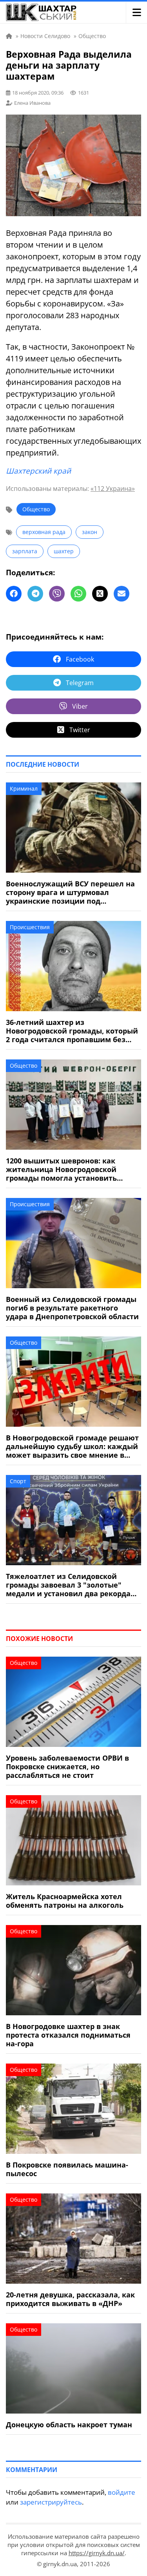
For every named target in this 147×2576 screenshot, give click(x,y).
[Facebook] (14, 594)
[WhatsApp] (78, 594)
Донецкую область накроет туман (69, 2425)
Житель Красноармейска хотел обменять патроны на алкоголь (65, 1901)
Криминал (24, 788)
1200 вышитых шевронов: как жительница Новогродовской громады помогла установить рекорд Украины (61, 1169)
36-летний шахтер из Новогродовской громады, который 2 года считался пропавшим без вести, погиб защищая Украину (72, 1031)
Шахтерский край (38, 471)
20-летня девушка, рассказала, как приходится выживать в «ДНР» (70, 2299)
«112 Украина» (113, 489)
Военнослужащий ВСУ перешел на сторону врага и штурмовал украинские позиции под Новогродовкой (70, 892)
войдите (122, 2492)
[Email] (122, 594)
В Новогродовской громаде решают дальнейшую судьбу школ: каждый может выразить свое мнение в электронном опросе (72, 1446)
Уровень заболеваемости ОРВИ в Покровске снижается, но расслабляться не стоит (67, 1767)
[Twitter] (100, 594)
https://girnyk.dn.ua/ (97, 2553)
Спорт (18, 1481)
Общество (36, 509)
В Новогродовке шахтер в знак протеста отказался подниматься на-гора (68, 2035)
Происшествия (30, 927)
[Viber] (57, 594)
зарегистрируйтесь (51, 2502)
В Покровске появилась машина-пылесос (67, 2169)
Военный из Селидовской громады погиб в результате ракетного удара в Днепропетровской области (72, 1308)
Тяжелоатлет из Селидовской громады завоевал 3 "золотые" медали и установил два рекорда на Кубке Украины (68, 1585)
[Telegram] (35, 594)
